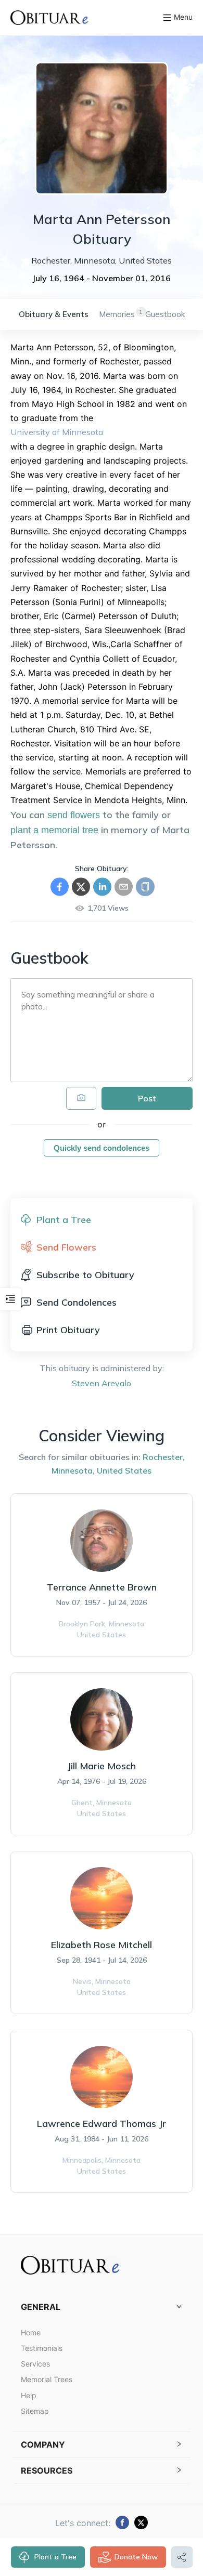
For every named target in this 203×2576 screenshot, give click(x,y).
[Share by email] (124, 887)
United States (124, 1470)
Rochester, (164, 1457)
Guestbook (165, 314)
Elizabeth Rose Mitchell (102, 1945)
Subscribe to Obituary (85, 1275)
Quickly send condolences (102, 1148)
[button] (102, 2307)
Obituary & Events (54, 314)
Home (31, 2332)
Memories (117, 314)
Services (35, 2364)
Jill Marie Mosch (102, 1766)
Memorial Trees (47, 2379)
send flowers (74, 815)
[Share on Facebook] (60, 887)
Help (29, 2395)
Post (147, 1098)
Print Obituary (68, 1330)
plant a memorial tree (54, 830)
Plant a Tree (55, 2557)
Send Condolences (77, 1302)
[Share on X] (81, 887)
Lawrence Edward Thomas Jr (102, 2124)
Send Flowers (66, 1247)
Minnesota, (73, 1470)
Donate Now (136, 2557)
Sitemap (35, 2411)
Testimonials (42, 2348)
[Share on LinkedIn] (102, 887)
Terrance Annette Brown (102, 1587)
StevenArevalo (102, 1383)
